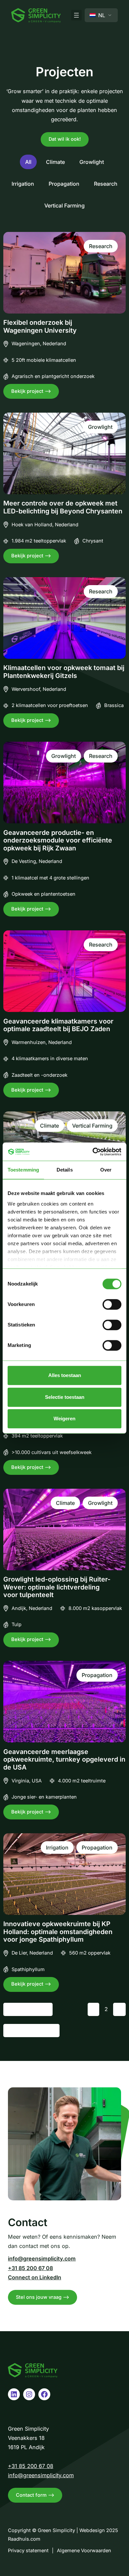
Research (106, 184)
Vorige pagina (28, 2009)
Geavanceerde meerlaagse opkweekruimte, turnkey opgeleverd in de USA (64, 1760)
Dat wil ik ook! (65, 139)
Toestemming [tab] (23, 1170)
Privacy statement (28, 2551)
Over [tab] (106, 1170)
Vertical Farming (64, 205)
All (28, 162)
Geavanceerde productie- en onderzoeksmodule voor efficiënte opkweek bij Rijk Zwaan (58, 840)
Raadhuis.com (24, 2539)
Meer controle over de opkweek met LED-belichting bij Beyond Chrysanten (63, 507)
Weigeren (64, 1419)
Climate (55, 162)
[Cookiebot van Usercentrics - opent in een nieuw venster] (93, 1152)
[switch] (112, 1304)
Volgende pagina (31, 2031)
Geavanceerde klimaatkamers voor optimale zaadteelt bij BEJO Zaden (58, 1025)
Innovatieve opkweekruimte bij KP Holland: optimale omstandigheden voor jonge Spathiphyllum (58, 1932)
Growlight (92, 162)
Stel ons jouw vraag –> (43, 2297)
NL (101, 15)
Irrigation (23, 184)
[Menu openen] (76, 15)
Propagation (64, 184)
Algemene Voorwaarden (84, 2551)
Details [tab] (65, 1170)
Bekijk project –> (35, 393)
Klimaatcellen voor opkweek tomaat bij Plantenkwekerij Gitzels (64, 672)
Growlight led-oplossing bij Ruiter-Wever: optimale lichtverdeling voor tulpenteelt (57, 1587)
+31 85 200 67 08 (30, 2268)
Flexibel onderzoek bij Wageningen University (40, 327)
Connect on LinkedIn (35, 2277)
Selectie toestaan (65, 1397)
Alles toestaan (65, 1375)
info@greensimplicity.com (42, 2259)
